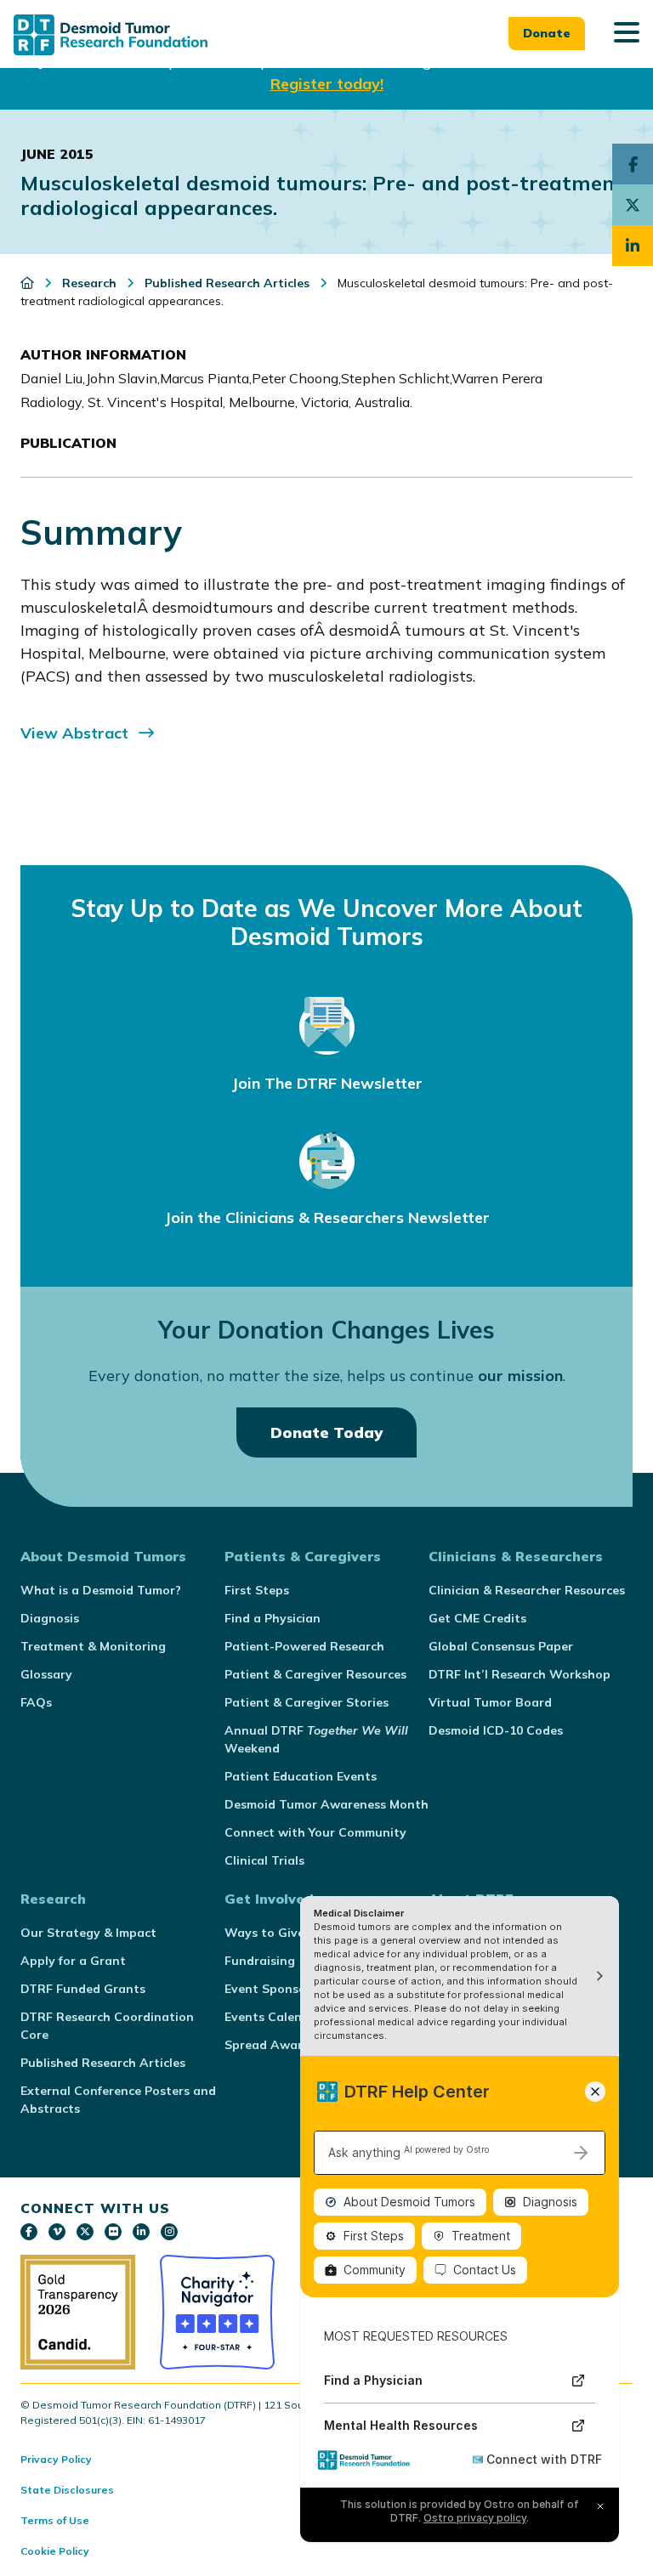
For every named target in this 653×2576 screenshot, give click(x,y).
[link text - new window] (29, 2232)
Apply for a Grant (73, 1961)
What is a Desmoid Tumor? (101, 1590)
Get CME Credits (477, 1618)
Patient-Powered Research (304, 1646)
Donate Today (326, 1432)
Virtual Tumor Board (490, 1702)
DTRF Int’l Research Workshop (520, 1674)
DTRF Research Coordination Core (107, 2026)
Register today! (327, 84)
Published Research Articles (103, 2063)
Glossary (46, 1674)
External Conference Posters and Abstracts (118, 2100)
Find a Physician (273, 1618)
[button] (627, 34)
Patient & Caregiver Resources (315, 1674)
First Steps (257, 1590)
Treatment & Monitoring (93, 1646)
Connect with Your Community (315, 1832)
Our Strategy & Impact (88, 1933)
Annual (316, 1739)
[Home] (29, 283)
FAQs (36, 1702)
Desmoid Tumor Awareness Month (326, 1804)
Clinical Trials (264, 1860)
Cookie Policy (55, 2551)
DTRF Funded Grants (83, 1989)
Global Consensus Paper (501, 1646)
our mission (520, 1376)
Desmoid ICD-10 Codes (496, 1730)
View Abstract (74, 733)
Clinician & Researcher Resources (527, 1590)
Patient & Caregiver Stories (307, 1702)
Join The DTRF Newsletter (327, 1083)
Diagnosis (50, 1618)
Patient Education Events (301, 1776)
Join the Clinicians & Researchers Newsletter (327, 1217)
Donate (547, 33)
